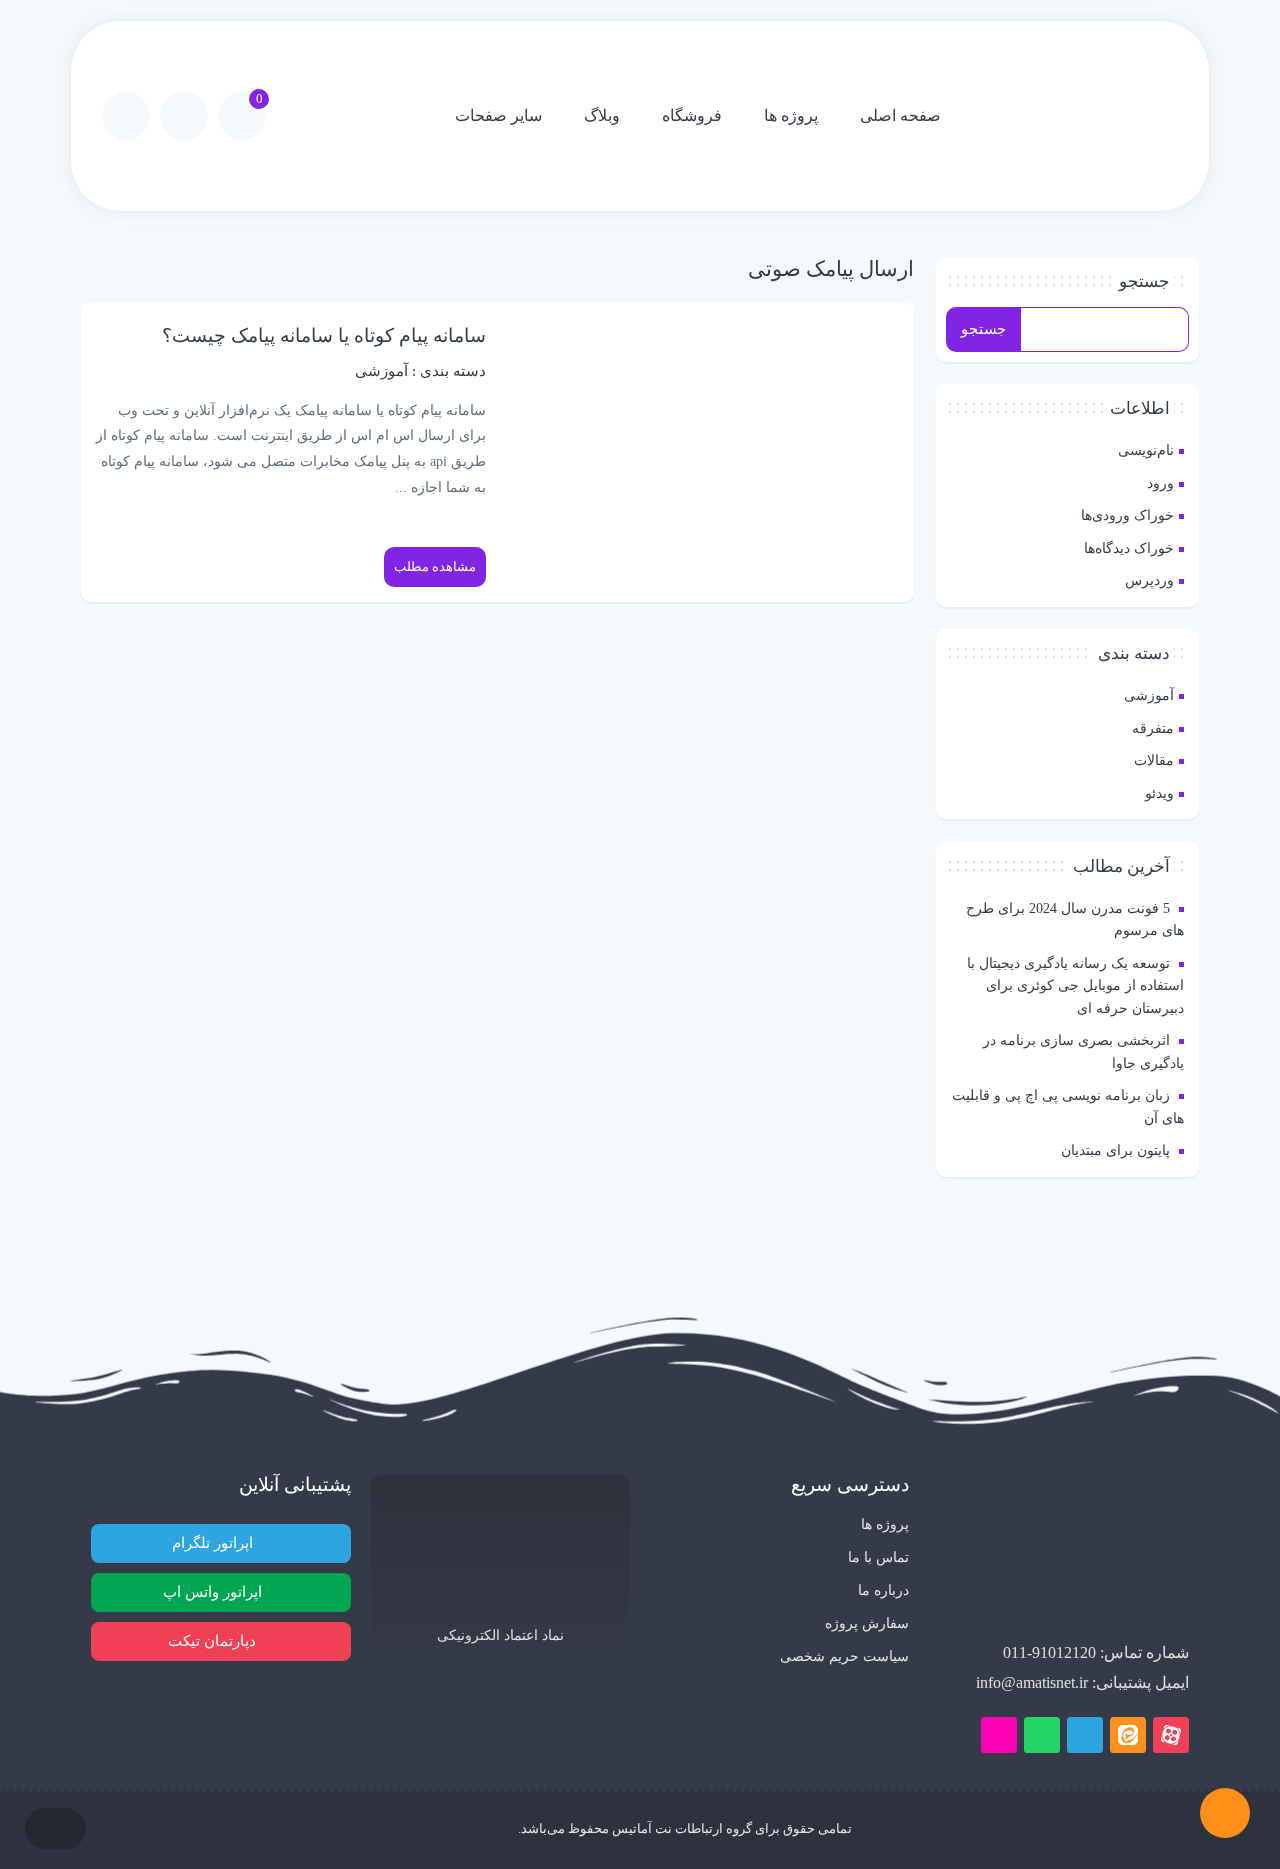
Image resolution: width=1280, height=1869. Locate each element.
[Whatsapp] (1042, 1735)
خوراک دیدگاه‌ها (1129, 548)
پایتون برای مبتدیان (1115, 1150)
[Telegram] (1085, 1735)
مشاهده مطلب (435, 566)
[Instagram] (999, 1735)
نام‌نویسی (1146, 450)
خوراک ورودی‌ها (1127, 515)
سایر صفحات (498, 115)
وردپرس (1149, 580)
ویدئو (1159, 793)
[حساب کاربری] (184, 116)
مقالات (1154, 760)
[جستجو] (126, 116)
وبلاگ (602, 115)
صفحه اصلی (900, 115)
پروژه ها (791, 115)
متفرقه (1153, 728)
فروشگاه (692, 115)
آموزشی (1149, 695)
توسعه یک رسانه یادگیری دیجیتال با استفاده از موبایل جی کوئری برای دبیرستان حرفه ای (1075, 985)
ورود (1160, 483)
